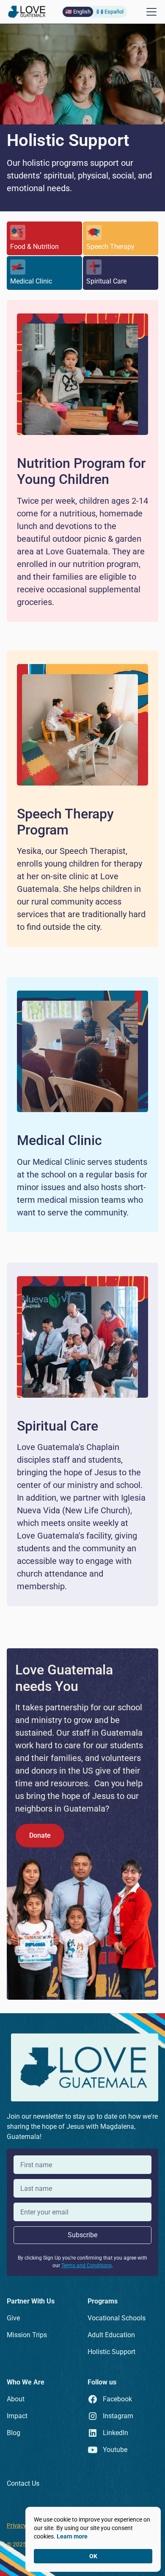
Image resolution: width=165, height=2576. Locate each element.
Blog (14, 2433)
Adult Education (111, 2335)
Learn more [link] (72, 2536)
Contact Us (23, 2483)
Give (13, 2318)
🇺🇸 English (78, 12)
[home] (27, 12)
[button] (150, 12)
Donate (40, 1835)
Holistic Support (111, 2352)
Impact (17, 2416)
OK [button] (93, 2556)
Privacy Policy (25, 2525)
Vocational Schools (117, 2318)
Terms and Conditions (87, 2265)
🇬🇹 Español (110, 12)
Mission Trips (27, 2335)
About (16, 2399)
